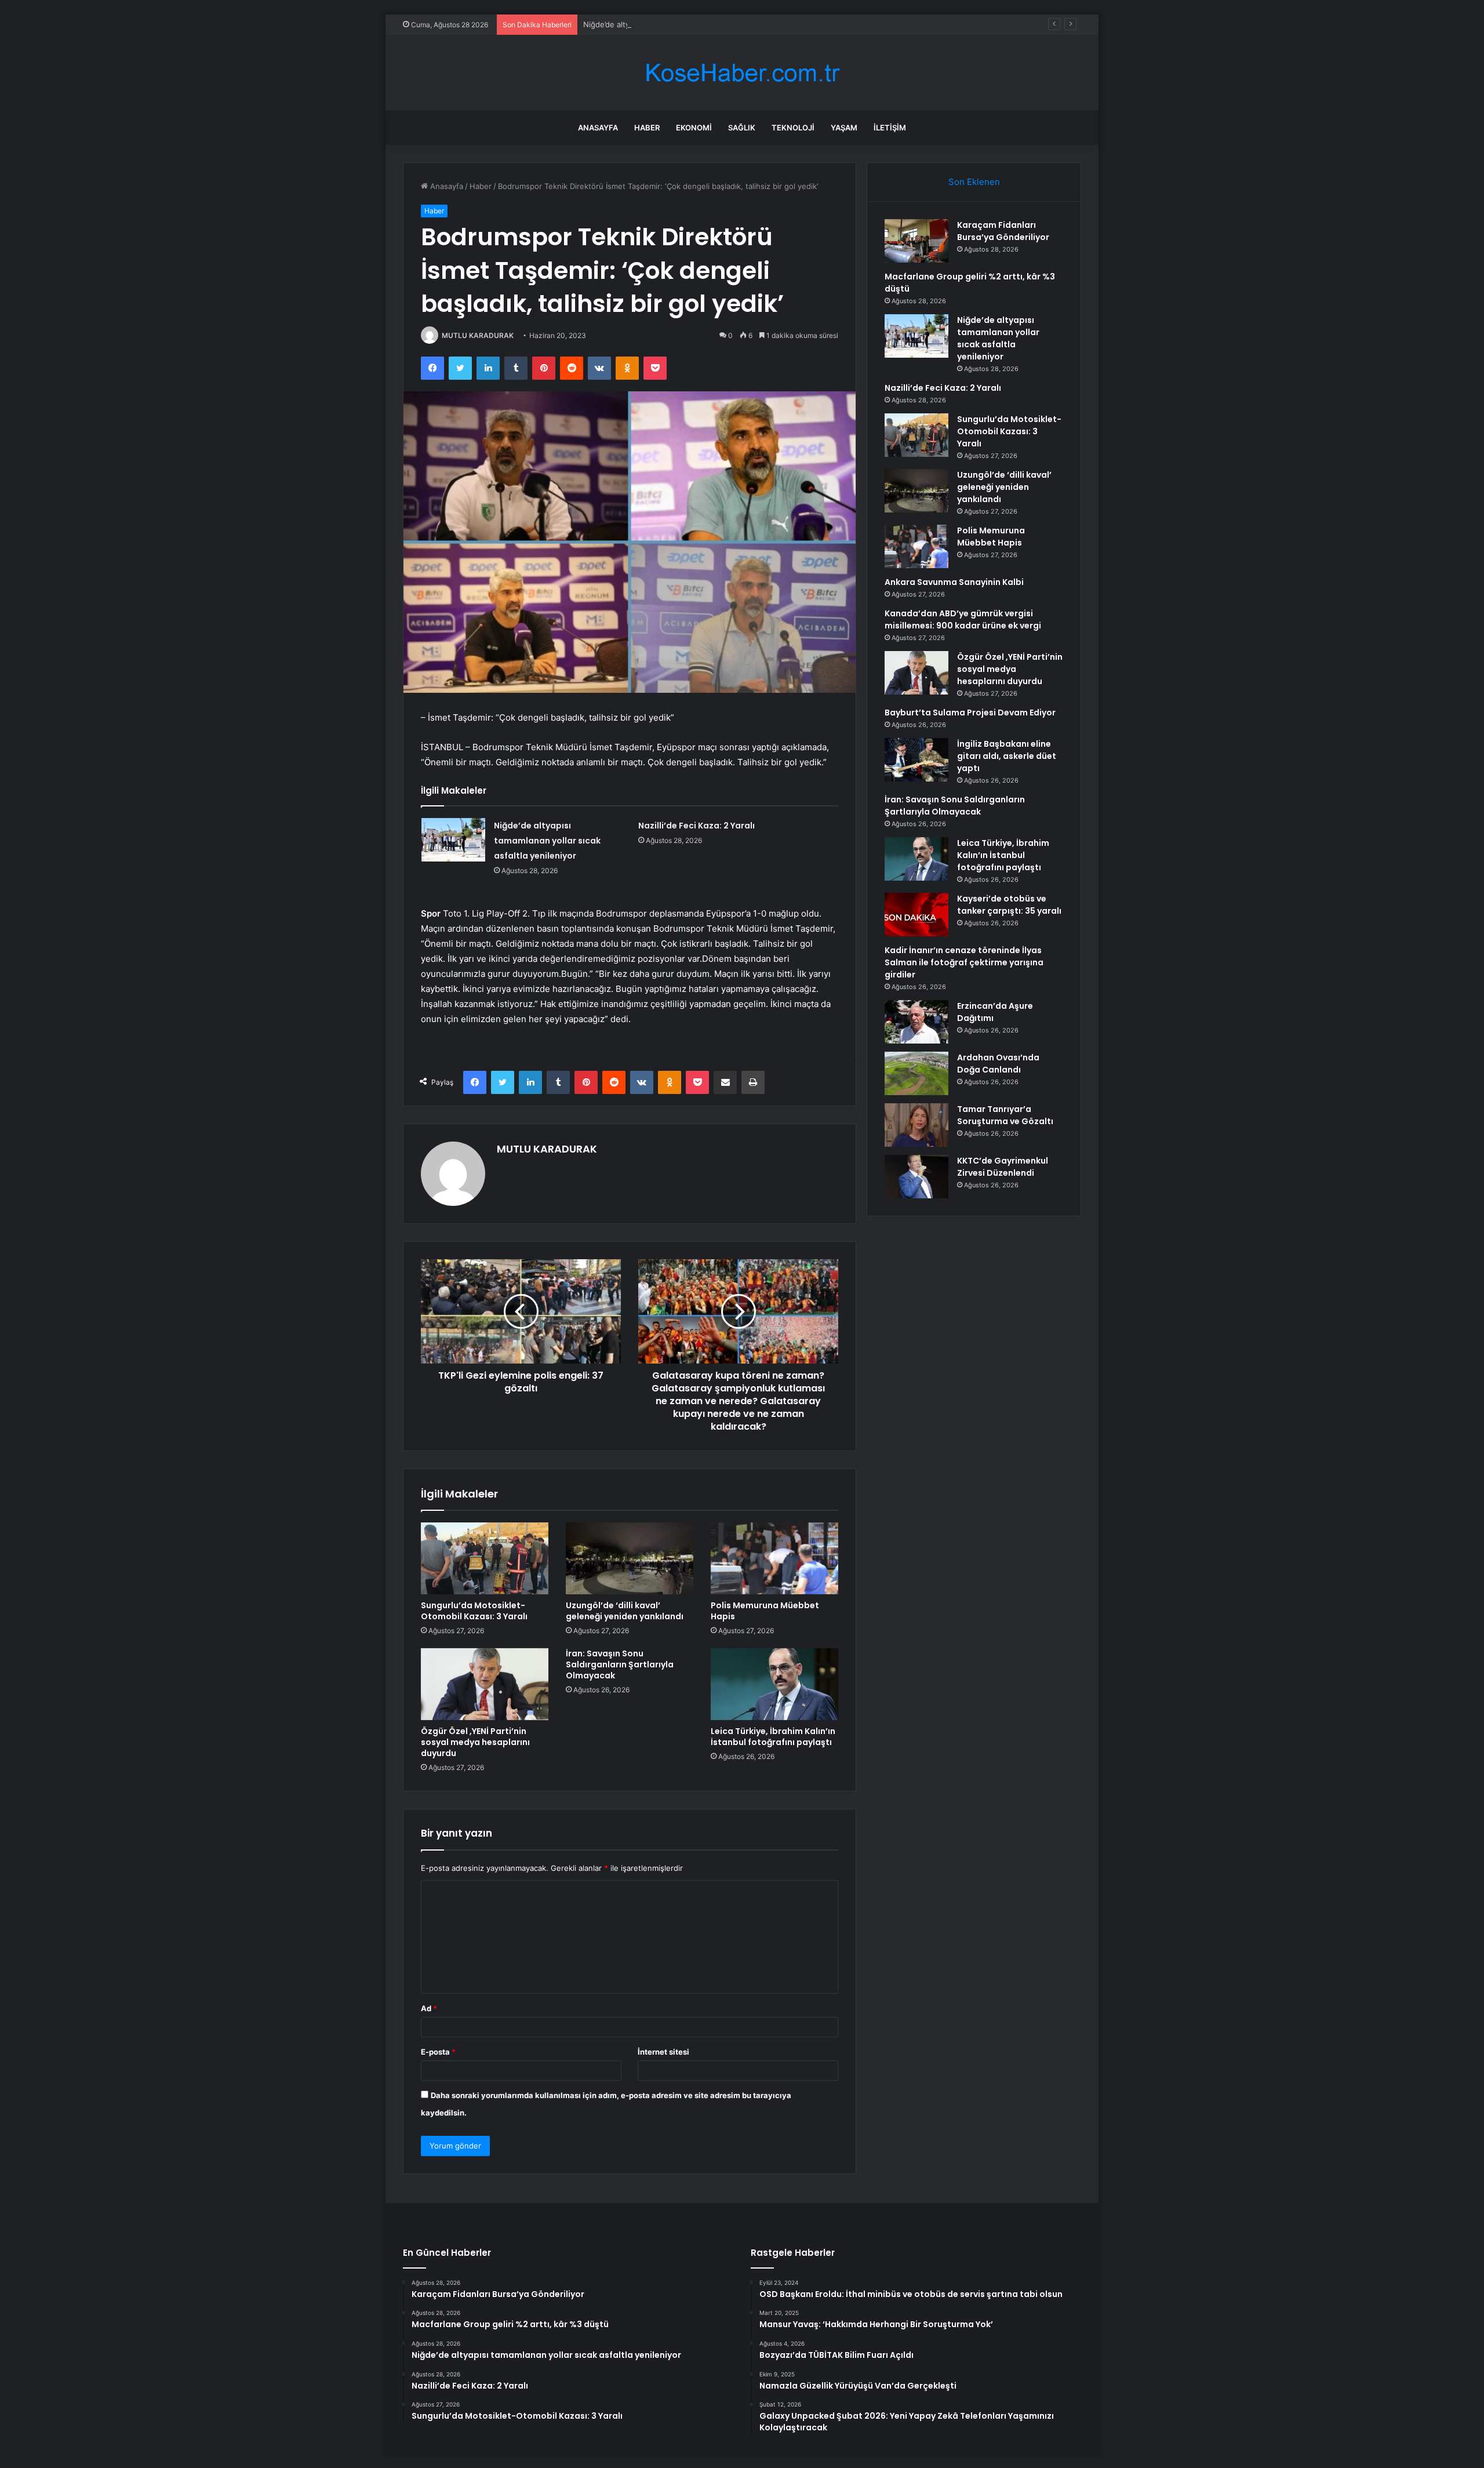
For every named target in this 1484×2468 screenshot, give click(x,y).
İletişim (890, 128)
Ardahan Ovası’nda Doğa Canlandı (998, 1064)
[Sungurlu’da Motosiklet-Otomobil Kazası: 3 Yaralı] (485, 1558)
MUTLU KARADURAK (478, 335)
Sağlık (742, 128)
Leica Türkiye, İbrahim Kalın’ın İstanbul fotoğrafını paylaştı (773, 1737)
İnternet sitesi (663, 2052)
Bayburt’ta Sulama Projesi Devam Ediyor (970, 713)
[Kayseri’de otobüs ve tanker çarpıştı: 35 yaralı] (916, 915)
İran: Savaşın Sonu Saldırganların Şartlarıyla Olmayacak (620, 1664)
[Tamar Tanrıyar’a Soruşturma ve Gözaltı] (916, 1125)
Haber (647, 128)
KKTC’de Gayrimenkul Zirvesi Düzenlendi (1003, 1167)
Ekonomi (694, 128)
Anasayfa (598, 128)
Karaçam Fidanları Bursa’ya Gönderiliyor (1003, 231)
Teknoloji (793, 128)
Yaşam (844, 128)
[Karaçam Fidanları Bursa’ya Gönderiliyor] (916, 241)
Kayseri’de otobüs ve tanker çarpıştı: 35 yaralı (1009, 905)
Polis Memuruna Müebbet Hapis (765, 1611)
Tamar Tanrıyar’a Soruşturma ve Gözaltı (1005, 1115)
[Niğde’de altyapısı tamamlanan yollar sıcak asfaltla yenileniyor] (453, 840)
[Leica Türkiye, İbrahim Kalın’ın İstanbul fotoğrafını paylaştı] (774, 1684)
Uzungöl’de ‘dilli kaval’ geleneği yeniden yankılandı (625, 1611)
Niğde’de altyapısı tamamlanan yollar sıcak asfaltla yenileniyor (693, 24)
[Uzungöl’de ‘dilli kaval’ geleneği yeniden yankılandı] (630, 1558)
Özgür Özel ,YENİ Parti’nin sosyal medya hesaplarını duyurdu (475, 1742)
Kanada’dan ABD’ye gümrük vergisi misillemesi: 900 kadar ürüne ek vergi (963, 619)
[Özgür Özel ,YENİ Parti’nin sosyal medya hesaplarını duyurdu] (485, 1684)
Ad (429, 2008)
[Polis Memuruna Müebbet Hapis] (774, 1558)
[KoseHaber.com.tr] (742, 73)
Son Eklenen (974, 182)
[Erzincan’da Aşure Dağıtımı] (916, 1022)
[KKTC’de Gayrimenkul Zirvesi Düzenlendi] (916, 1177)
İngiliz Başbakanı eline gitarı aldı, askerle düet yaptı (1007, 756)
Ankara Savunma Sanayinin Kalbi (954, 582)
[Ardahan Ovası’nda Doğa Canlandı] (916, 1073)
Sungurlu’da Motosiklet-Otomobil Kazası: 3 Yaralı (474, 1611)
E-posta (438, 2052)
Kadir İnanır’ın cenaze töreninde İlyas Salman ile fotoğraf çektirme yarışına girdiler (964, 962)
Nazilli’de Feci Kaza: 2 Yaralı (696, 826)
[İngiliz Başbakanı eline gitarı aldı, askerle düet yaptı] (916, 760)
